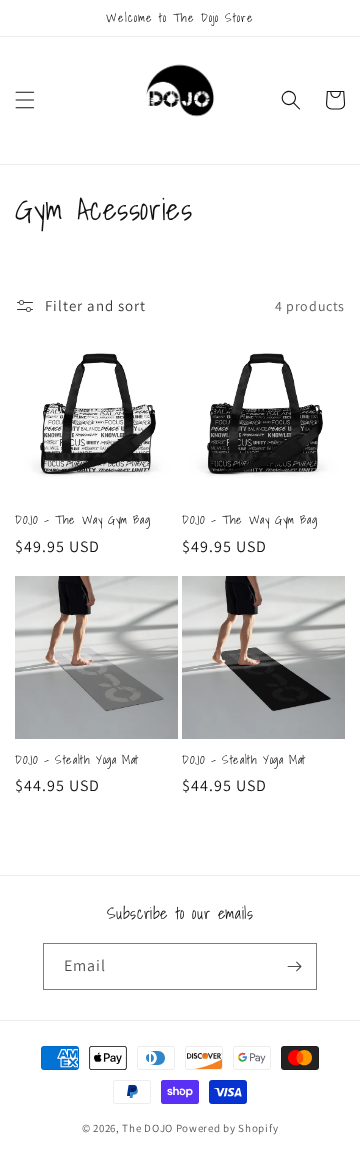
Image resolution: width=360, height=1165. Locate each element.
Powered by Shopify (227, 1128)
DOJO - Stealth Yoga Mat (77, 760)
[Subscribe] (294, 966)
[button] (25, 100)
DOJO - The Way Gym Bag (82, 520)
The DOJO (148, 1128)
